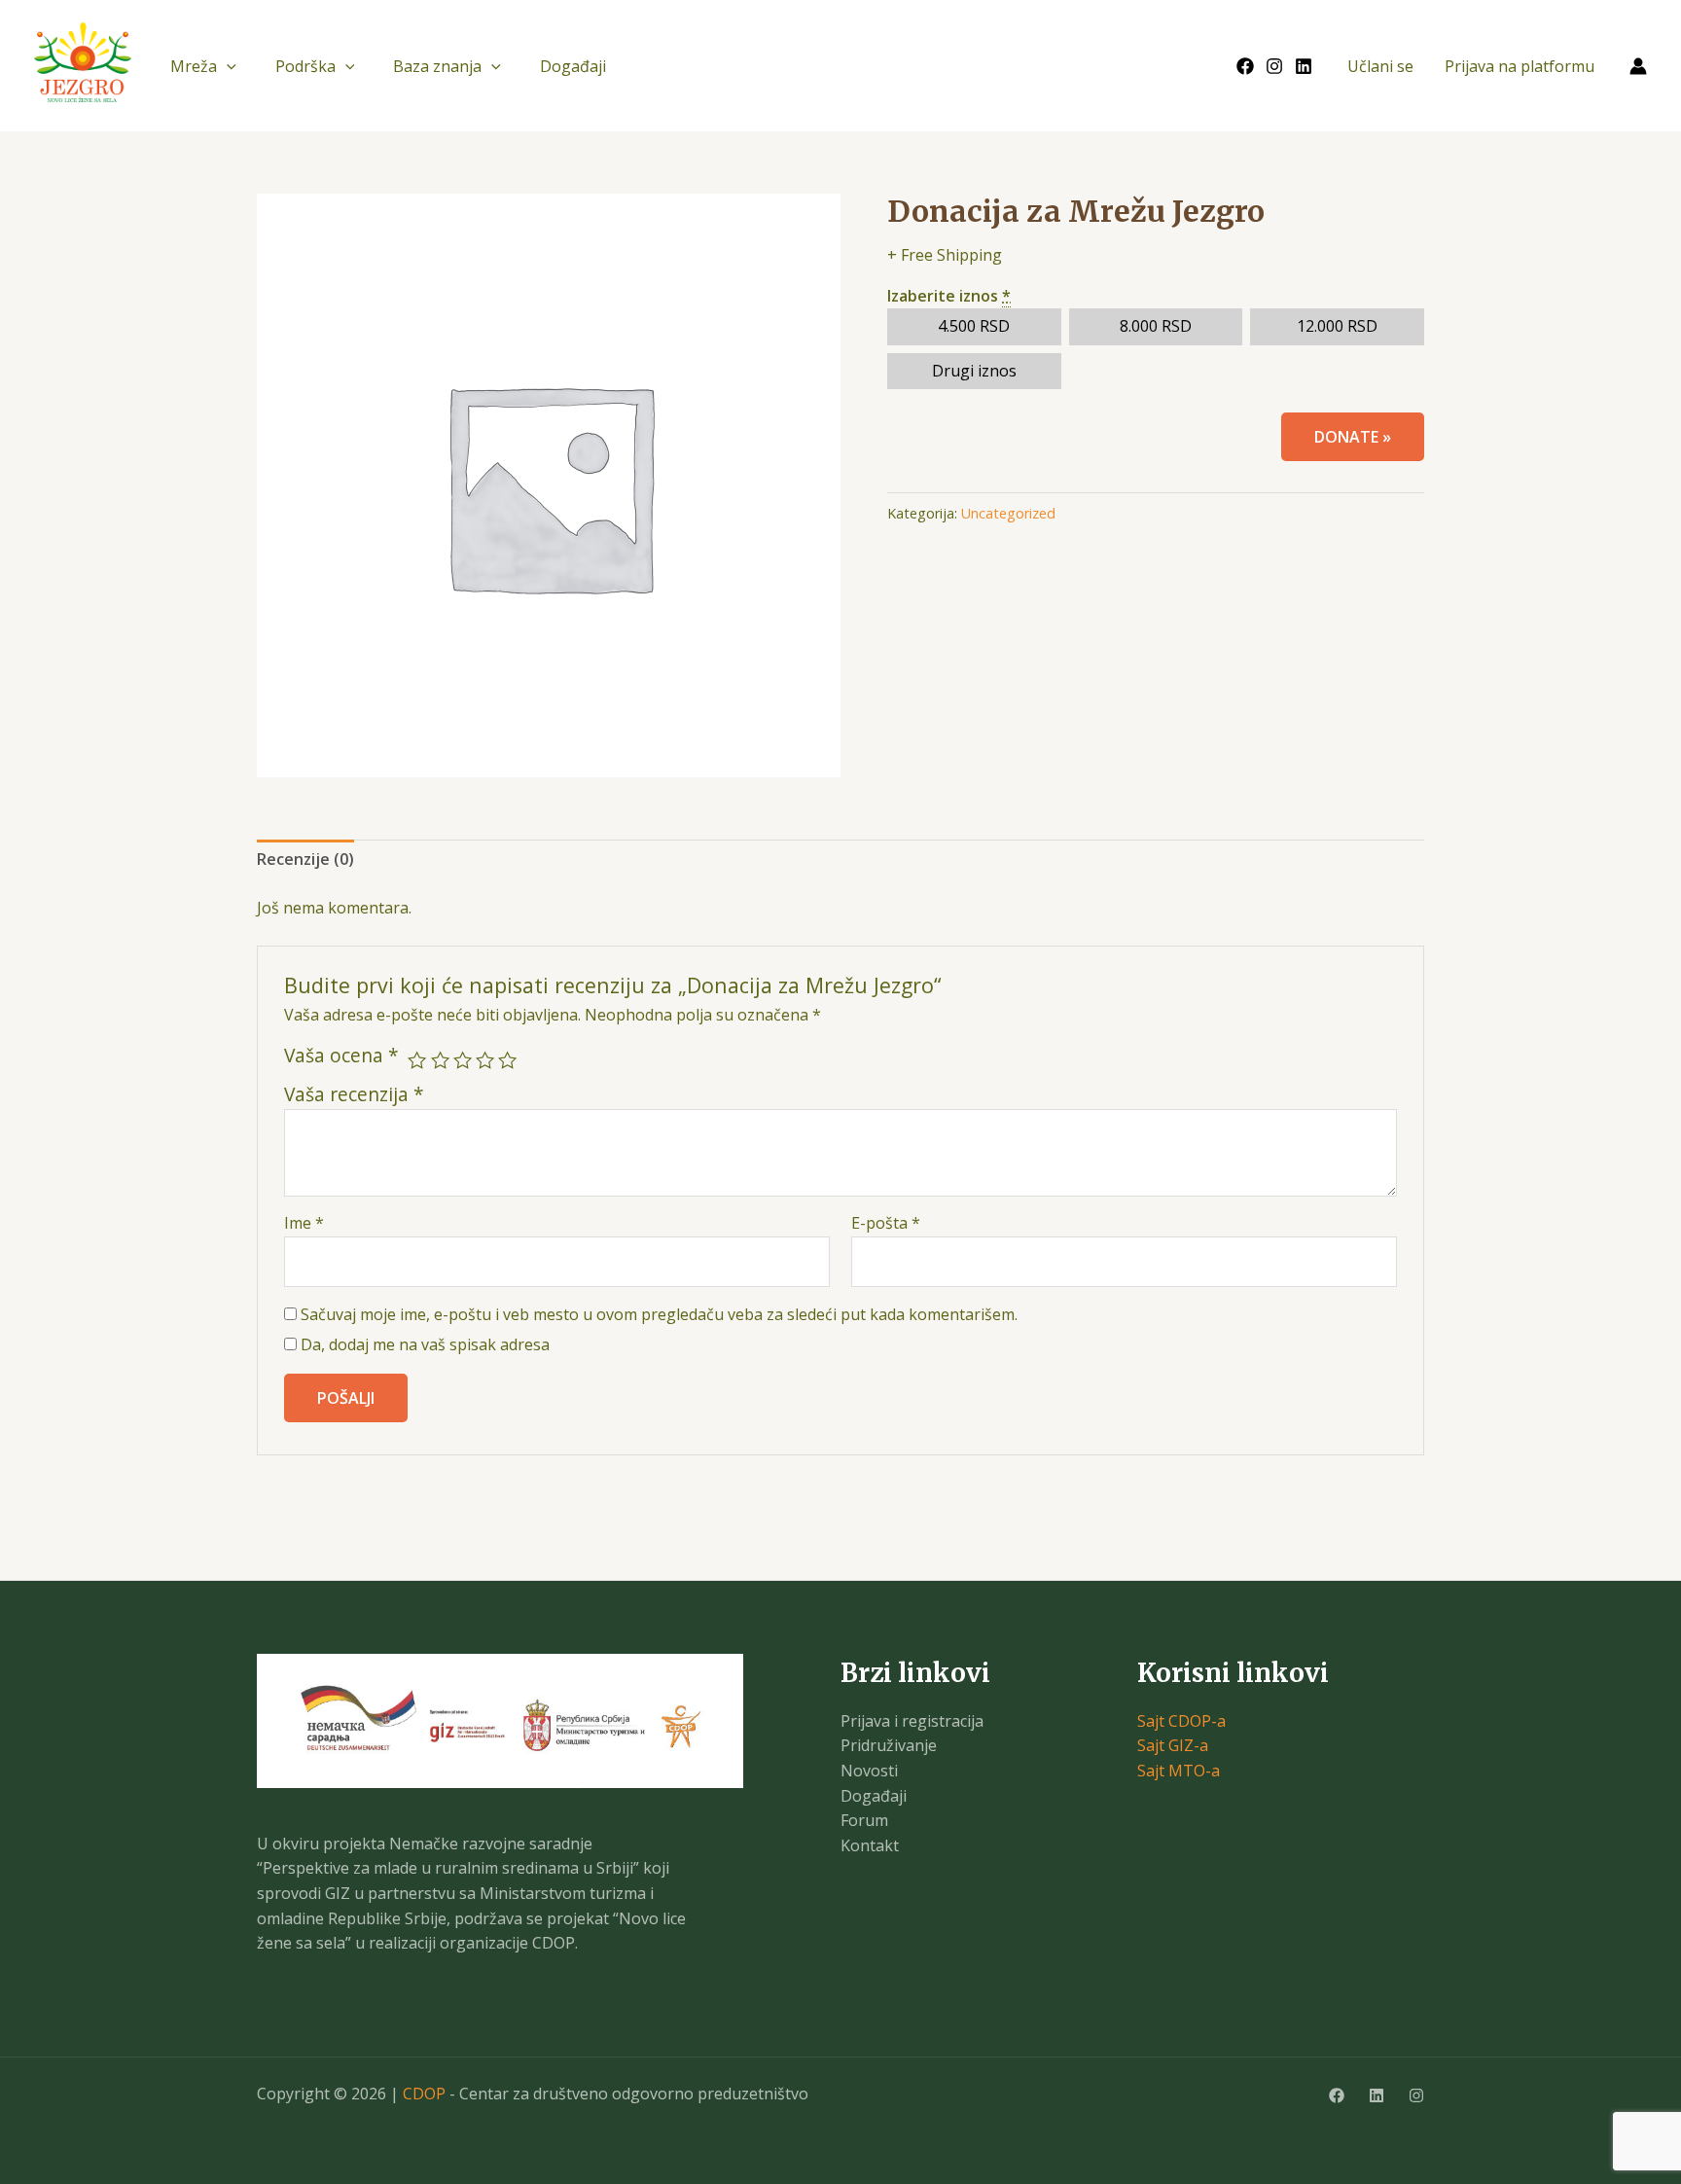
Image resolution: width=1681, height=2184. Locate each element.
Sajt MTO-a (1179, 1771)
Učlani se (1380, 66)
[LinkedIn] (1304, 66)
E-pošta (886, 1223)
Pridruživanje (889, 1745)
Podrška (305, 66)
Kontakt (870, 1845)
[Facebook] (1245, 66)
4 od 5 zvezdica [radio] (485, 1060)
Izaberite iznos (949, 296)
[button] (227, 66)
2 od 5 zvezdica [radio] (440, 1060)
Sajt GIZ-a (1173, 1745)
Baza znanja (437, 66)
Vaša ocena (341, 1056)
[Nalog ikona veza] (1638, 66)
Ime (304, 1223)
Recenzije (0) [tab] (305, 859)
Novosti (869, 1771)
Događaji (573, 66)
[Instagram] (1274, 66)
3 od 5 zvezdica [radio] (463, 1060)
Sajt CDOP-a (1181, 1721)
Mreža (194, 66)
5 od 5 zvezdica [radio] (507, 1060)
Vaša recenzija (354, 1094)
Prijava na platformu (1520, 66)
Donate (1353, 437)
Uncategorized (1008, 513)
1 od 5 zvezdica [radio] (417, 1060)
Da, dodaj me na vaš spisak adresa (423, 1344)
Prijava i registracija (912, 1721)
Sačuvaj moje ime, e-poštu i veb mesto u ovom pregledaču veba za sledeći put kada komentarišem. (659, 1314)
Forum (864, 1820)
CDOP (424, 2094)
